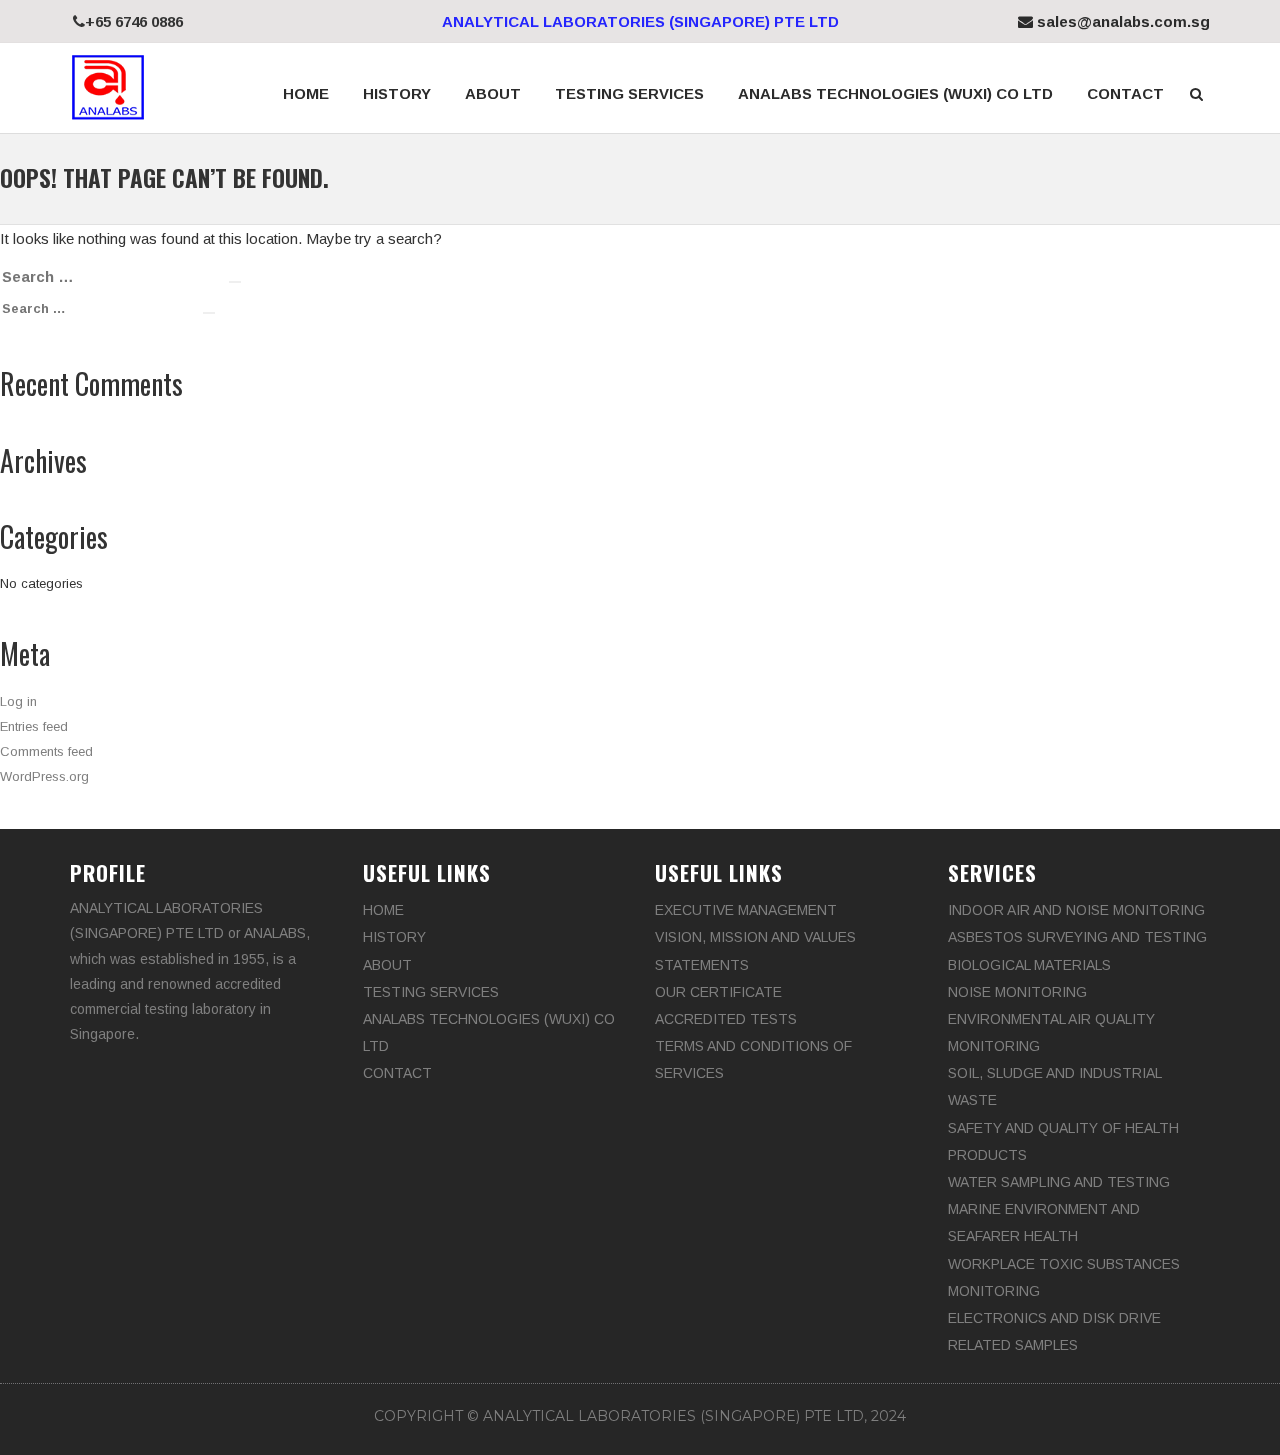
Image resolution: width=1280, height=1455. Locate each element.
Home (306, 93)
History (397, 93)
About (493, 93)
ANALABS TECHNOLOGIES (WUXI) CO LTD (895, 93)
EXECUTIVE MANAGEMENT (746, 910)
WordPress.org (44, 776)
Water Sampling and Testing (1059, 1182)
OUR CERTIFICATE (718, 992)
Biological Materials (1029, 965)
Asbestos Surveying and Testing (1077, 937)
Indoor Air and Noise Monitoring (1076, 910)
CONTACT (1125, 93)
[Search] (235, 282)
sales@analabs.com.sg (1121, 21)
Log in (18, 701)
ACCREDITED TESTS (726, 1019)
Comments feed (46, 751)
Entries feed (34, 726)
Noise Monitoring (1017, 992)
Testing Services (629, 93)
